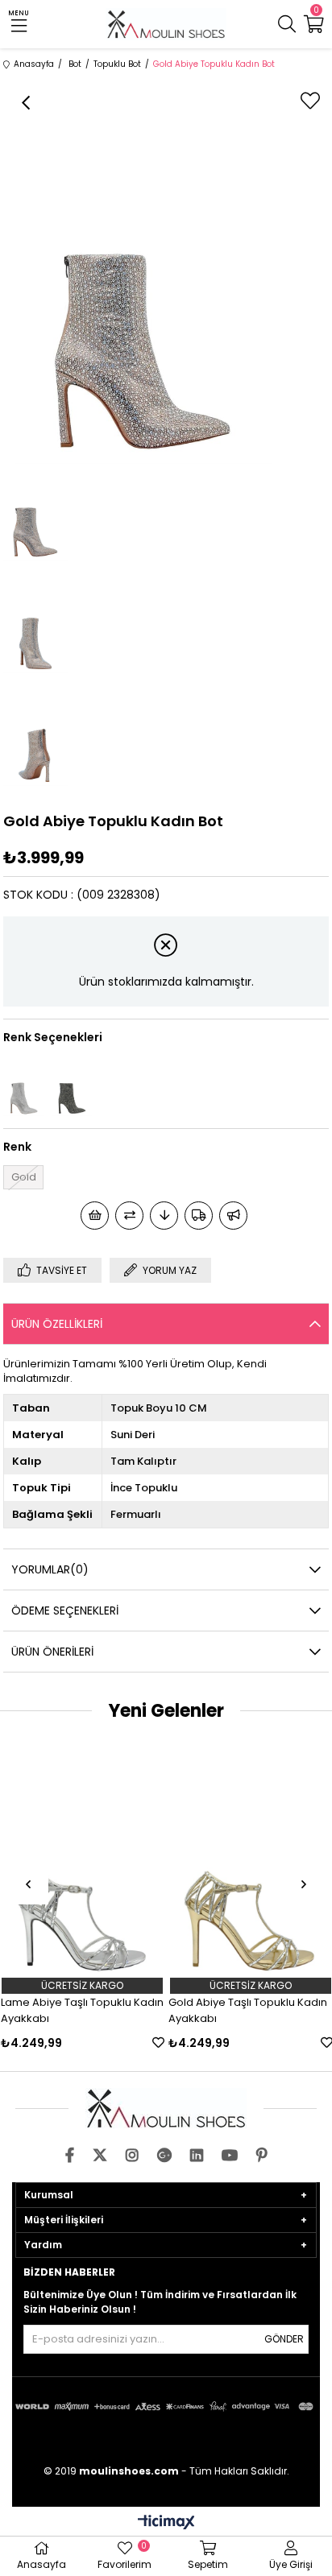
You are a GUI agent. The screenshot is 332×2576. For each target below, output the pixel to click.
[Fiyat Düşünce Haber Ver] (164, 1216)
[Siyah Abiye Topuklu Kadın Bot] (72, 1086)
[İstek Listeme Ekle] (95, 1216)
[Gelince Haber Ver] (233, 1216)
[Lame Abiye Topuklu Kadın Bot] (23, 1086)
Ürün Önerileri (52, 1652)
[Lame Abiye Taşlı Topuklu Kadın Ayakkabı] (83, 1860)
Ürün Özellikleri (57, 1324)
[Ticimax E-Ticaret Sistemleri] (166, 2523)
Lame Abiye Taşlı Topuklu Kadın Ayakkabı (82, 2010)
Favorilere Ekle (158, 2043)
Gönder (284, 2339)
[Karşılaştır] (129, 1216)
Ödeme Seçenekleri (65, 1611)
